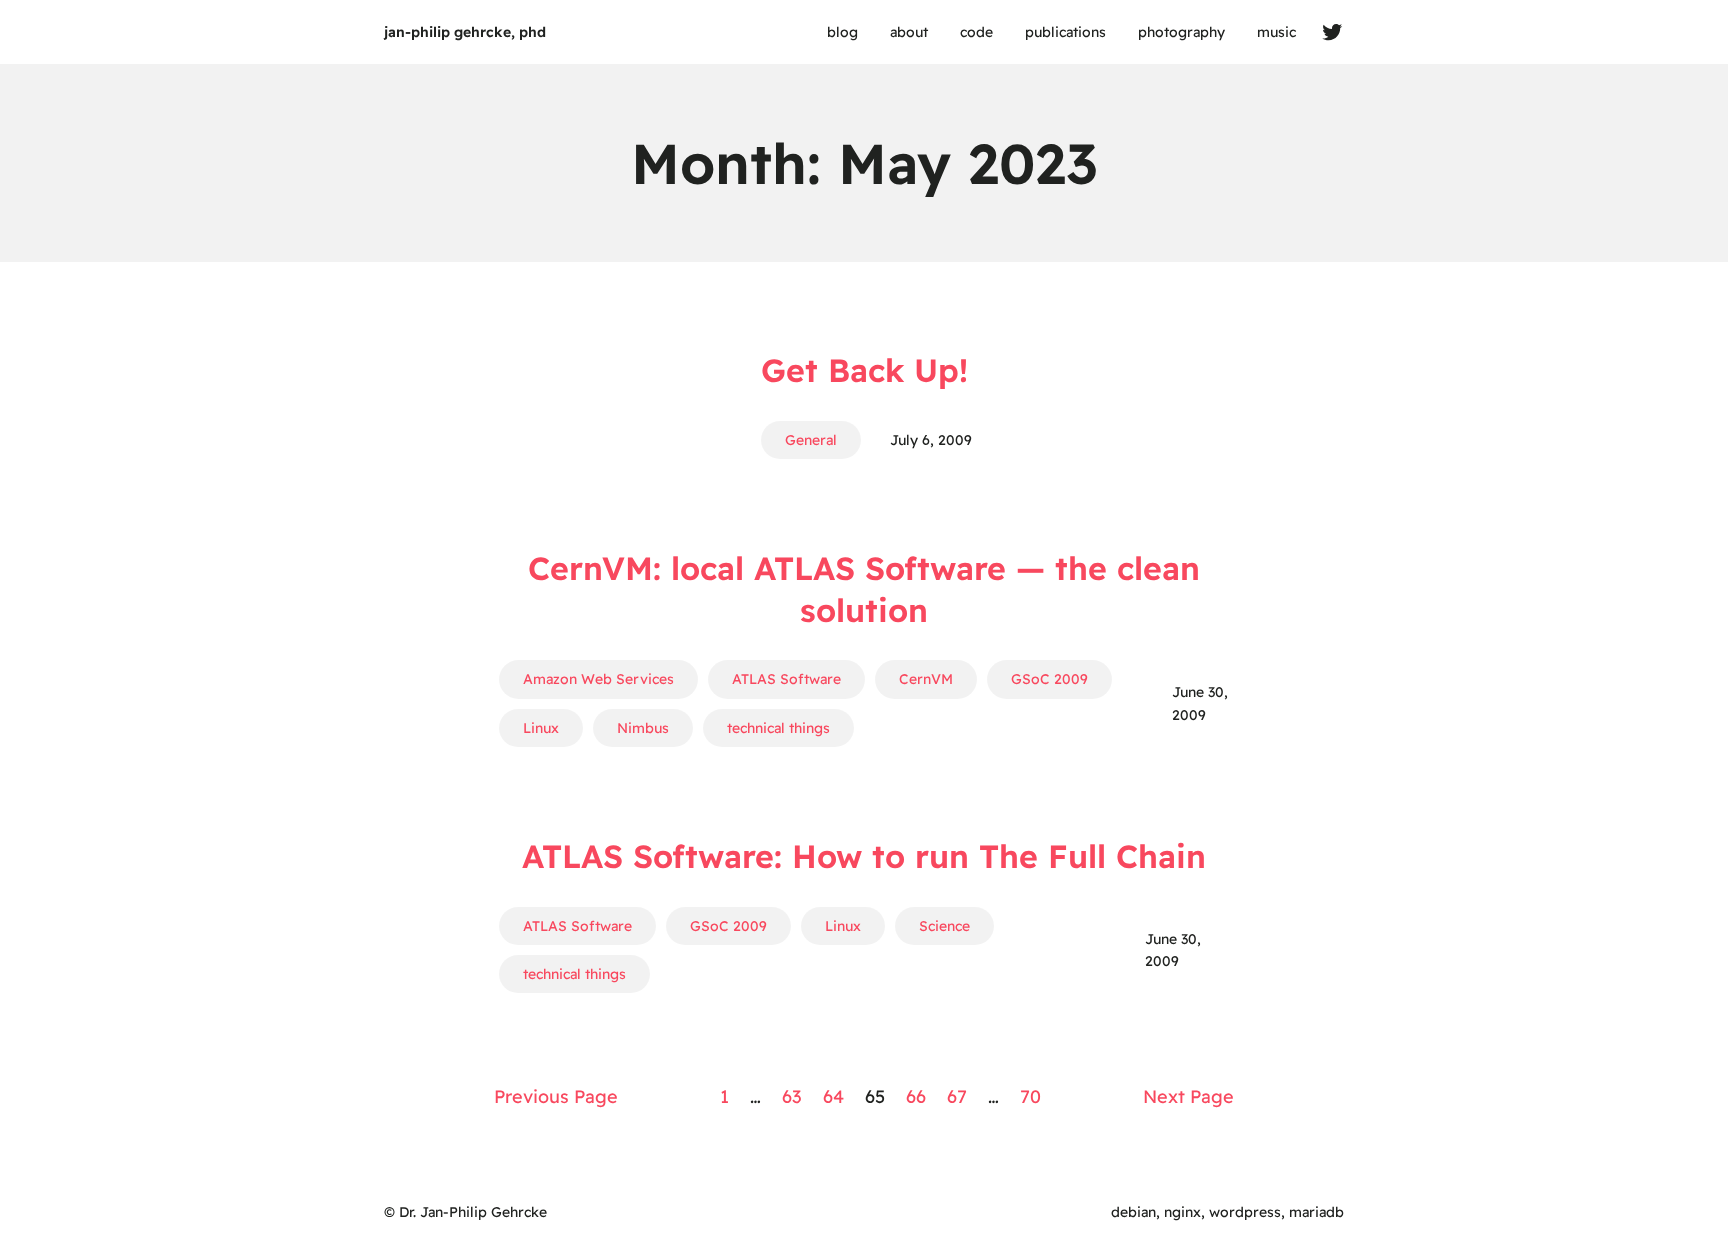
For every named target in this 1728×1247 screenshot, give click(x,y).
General (811, 440)
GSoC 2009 (1049, 679)
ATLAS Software (786, 679)
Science (944, 926)
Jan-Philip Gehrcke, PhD (465, 32)
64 (833, 1096)
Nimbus (643, 728)
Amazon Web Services (598, 679)
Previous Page (556, 1096)
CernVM (926, 679)
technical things (778, 728)
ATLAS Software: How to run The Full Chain (864, 856)
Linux (541, 728)
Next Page (1188, 1096)
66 (916, 1096)
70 (1030, 1096)
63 (792, 1096)
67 (957, 1096)
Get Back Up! (864, 370)
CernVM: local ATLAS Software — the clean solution (864, 589)
